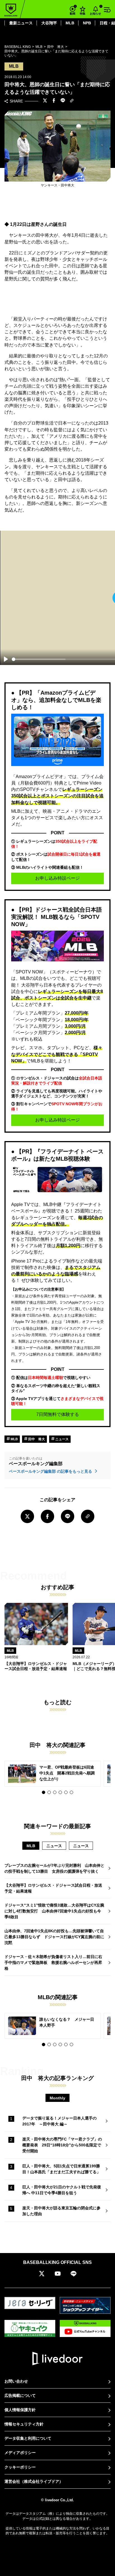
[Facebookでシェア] (54, 101)
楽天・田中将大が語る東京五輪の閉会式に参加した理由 (61, 2211)
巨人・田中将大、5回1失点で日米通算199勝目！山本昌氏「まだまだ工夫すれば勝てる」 (61, 2169)
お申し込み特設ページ (57, 878)
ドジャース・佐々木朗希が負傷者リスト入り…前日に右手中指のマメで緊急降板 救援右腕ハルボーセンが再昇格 (53, 1963)
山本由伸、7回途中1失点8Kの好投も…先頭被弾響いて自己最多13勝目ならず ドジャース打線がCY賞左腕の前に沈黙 (54, 1937)
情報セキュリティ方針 (24, 2424)
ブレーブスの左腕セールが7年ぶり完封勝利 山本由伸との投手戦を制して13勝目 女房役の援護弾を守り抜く (54, 1868)
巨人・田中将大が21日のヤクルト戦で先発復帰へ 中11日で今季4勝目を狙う (62, 2190)
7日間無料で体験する (58, 1414)
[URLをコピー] (72, 101)
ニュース (62, 1439)
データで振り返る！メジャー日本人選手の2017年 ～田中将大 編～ (59, 2121)
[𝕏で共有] (45, 101)
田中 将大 (36, 1439)
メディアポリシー (20, 2453)
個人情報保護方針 (20, 2410)
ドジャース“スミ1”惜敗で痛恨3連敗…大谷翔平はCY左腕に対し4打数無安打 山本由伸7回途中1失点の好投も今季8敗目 (54, 1911)
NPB (87, 23)
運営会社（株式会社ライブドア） (34, 2481)
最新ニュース (21, 23)
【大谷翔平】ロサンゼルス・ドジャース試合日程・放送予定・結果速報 (53, 1888)
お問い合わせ (16, 2381)
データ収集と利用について (28, 2438)
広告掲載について (20, 2395)
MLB (70, 23)
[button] (44, 1792)
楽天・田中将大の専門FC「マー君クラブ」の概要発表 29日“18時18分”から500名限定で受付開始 (62, 2145)
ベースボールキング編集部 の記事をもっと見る (51, 1471)
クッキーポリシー (20, 2467)
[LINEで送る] (63, 101)
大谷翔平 (49, 23)
